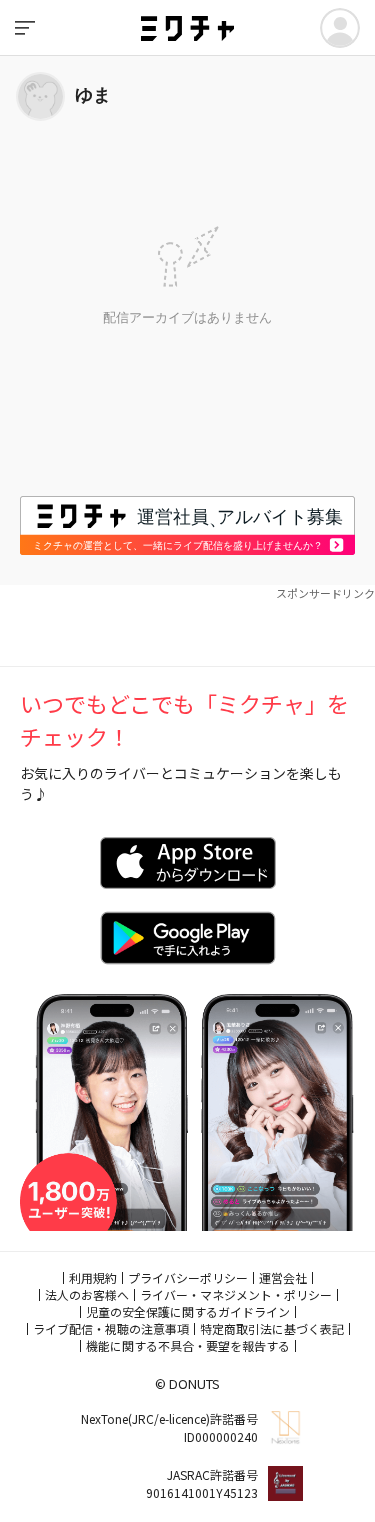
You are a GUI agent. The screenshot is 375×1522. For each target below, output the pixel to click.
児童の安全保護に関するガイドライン (188, 1311)
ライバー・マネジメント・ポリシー (236, 1294)
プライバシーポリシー (188, 1277)
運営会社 (283, 1277)
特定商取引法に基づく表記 (272, 1328)
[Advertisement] (187, 626)
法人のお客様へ (87, 1294)
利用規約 (93, 1277)
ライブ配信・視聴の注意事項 (111, 1328)
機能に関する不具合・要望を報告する (188, 1345)
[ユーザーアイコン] (340, 28)
